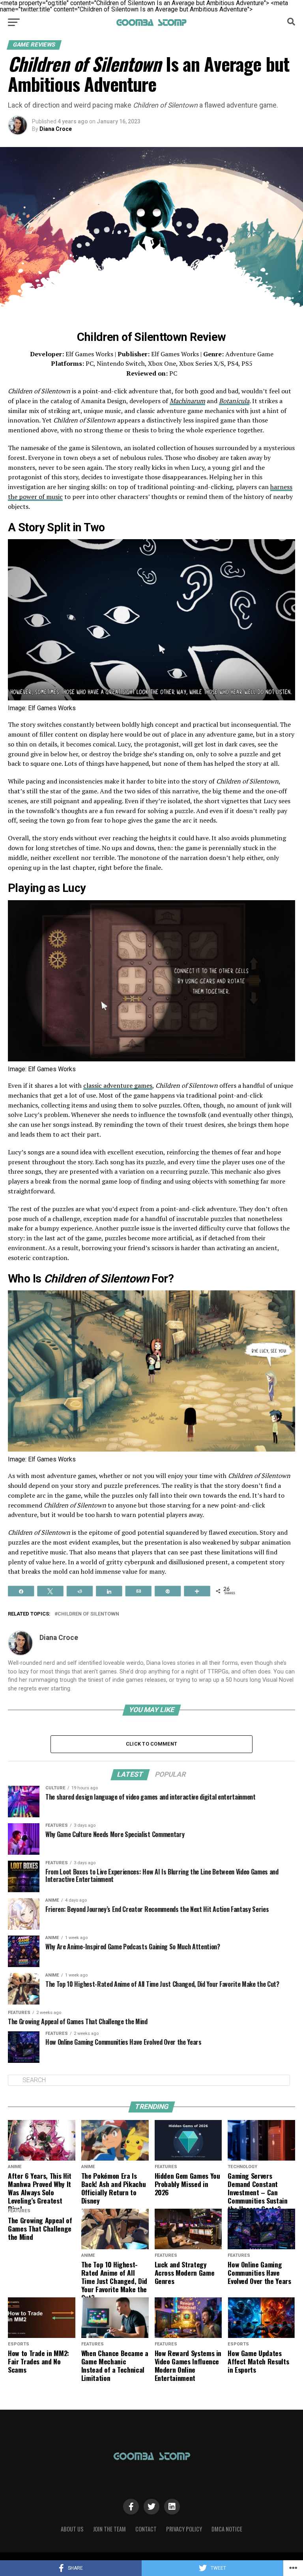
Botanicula (234, 401)
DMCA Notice (227, 2529)
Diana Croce (56, 129)
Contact (146, 2529)
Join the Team (109, 2529)
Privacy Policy (184, 2529)
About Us (72, 2529)
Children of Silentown (88, 1614)
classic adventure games (118, 1085)
